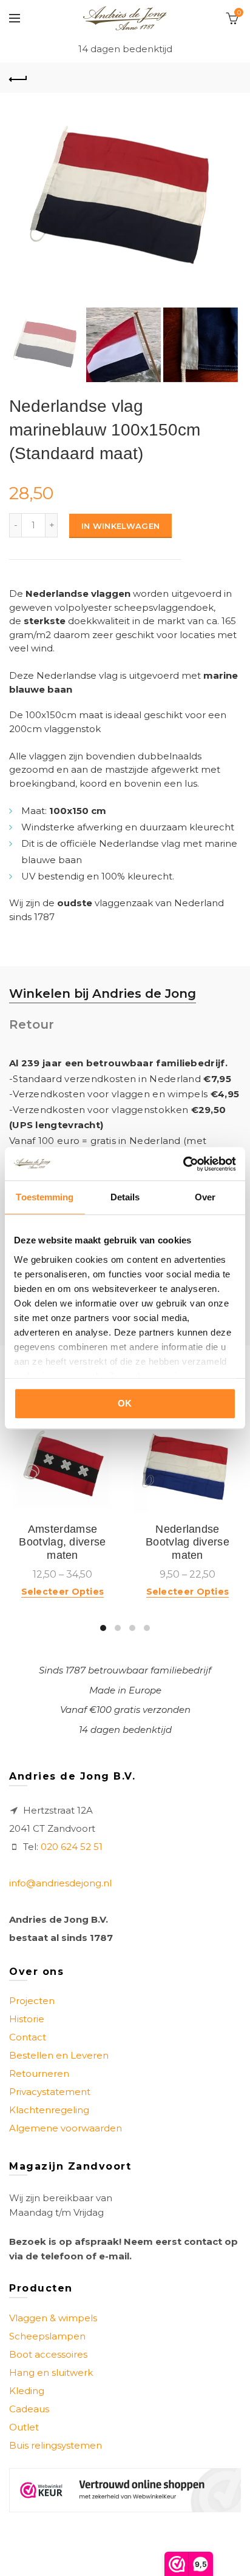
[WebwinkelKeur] (125, 2490)
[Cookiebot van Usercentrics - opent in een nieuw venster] (183, 1164)
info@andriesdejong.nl (60, 1883)
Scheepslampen (47, 2336)
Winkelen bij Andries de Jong (103, 994)
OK (125, 1403)
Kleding (27, 2391)
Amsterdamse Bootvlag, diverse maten (62, 1542)
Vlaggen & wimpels (53, 2318)
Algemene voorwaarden (66, 2128)
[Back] (18, 78)
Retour (32, 1024)
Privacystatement (50, 2092)
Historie (27, 2019)
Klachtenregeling (49, 2110)
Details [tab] (125, 1197)
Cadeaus (29, 2409)
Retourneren (39, 2073)
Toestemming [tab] (45, 1197)
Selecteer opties (63, 1592)
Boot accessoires (48, 2354)
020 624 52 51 (72, 1847)
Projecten (32, 2001)
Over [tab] (205, 1197)
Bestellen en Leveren (59, 2055)
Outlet (24, 2427)
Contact (28, 2037)
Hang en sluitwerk (51, 2373)
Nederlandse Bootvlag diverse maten (187, 1542)
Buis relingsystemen (56, 2445)
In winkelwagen (120, 526)
